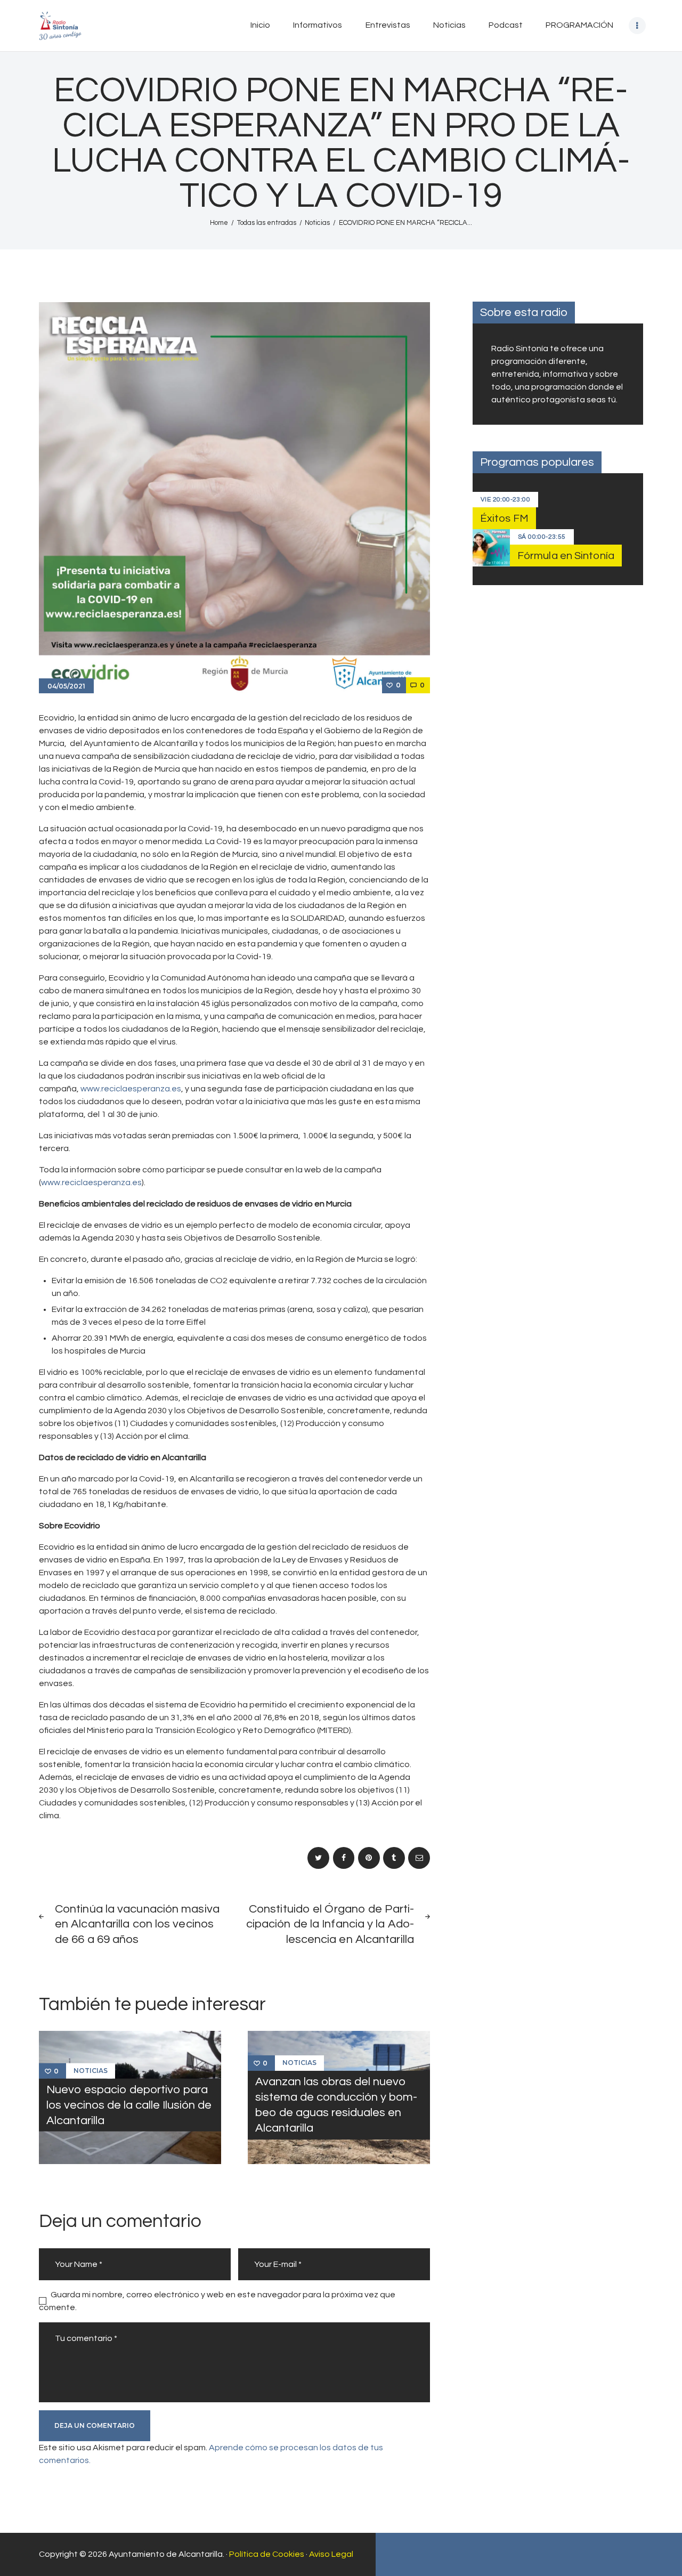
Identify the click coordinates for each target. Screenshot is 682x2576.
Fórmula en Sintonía (566, 556)
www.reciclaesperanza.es (131, 1089)
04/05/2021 (66, 686)
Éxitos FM (504, 519)
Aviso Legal (331, 2554)
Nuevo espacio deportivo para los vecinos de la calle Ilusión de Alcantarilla (129, 2105)
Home (219, 223)
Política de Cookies (267, 2554)
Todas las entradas (267, 223)
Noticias (317, 223)
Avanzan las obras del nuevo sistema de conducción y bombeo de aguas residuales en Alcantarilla (336, 2105)
